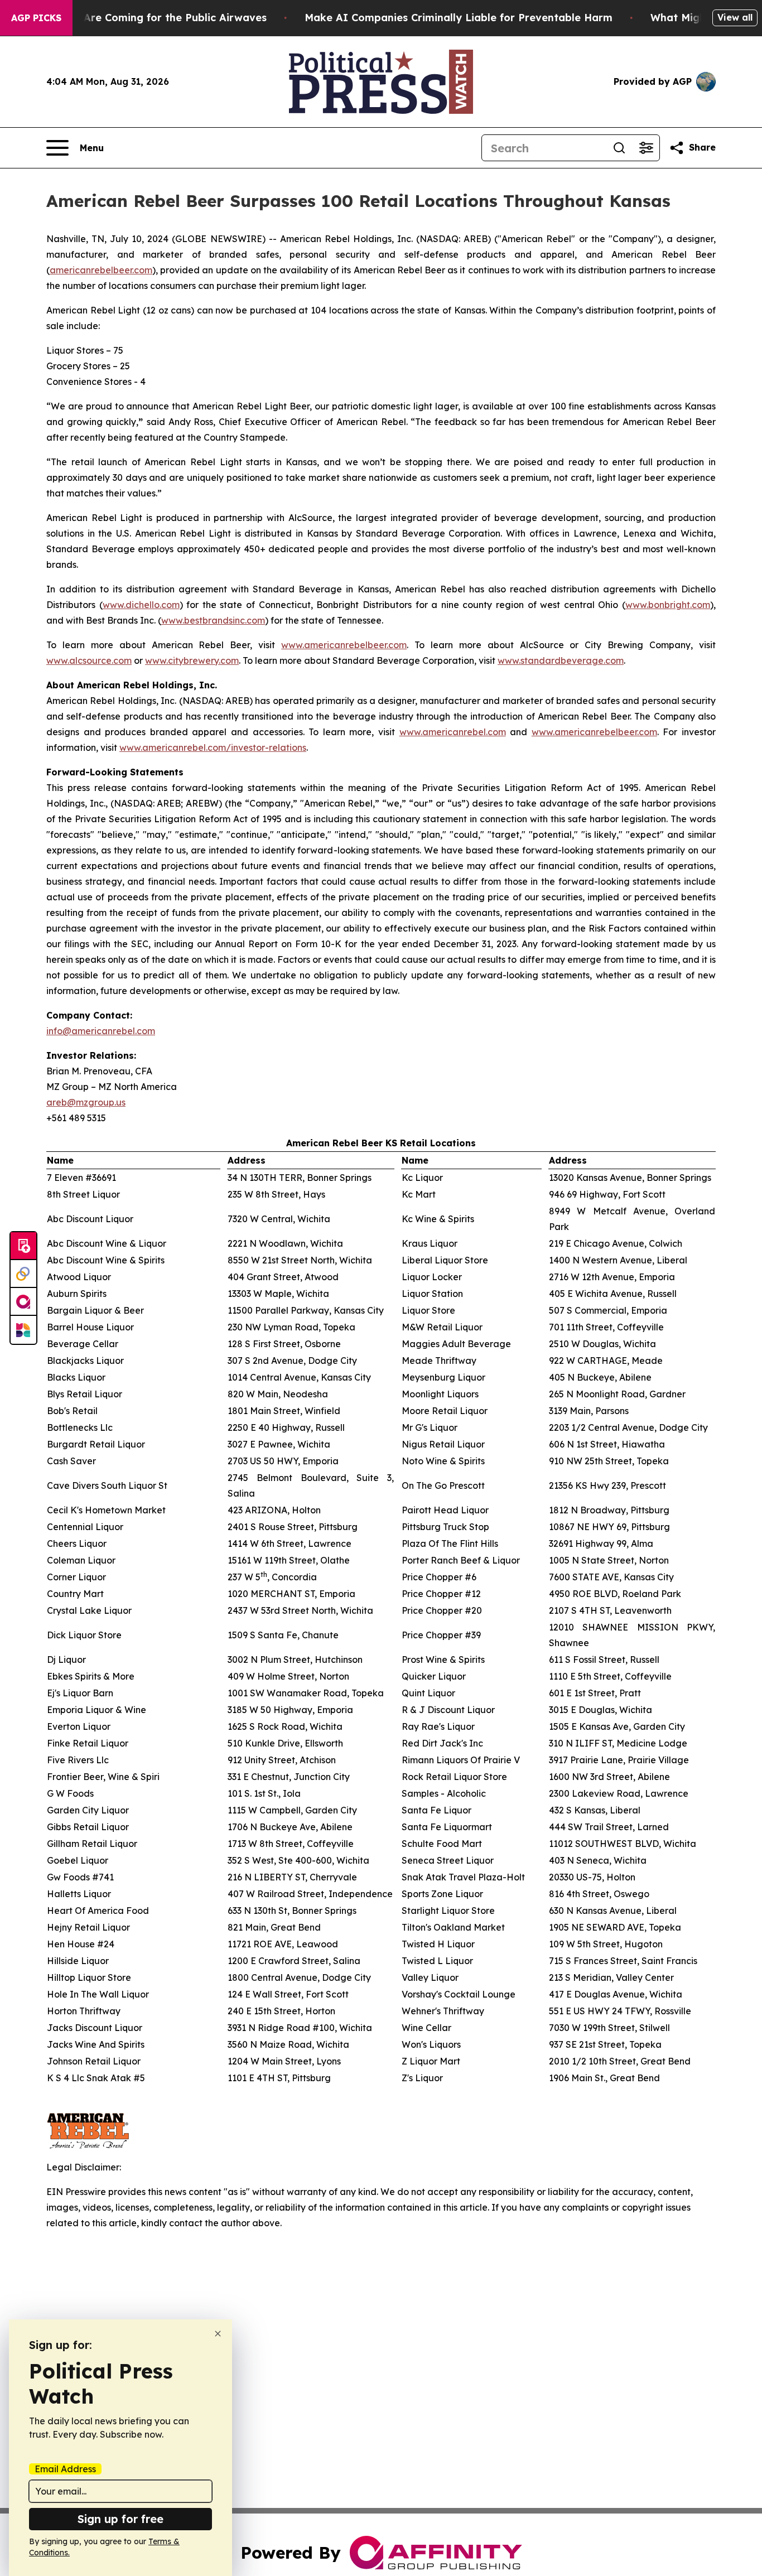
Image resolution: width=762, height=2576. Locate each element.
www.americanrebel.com (453, 732)
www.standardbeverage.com (561, 660)
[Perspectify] (23, 1274)
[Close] (218, 2334)
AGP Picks (36, 18)
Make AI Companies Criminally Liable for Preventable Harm (459, 18)
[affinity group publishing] (23, 1302)
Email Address (65, 2469)
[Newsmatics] (23, 1330)
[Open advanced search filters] (646, 148)
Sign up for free (120, 2519)
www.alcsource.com (89, 660)
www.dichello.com (141, 605)
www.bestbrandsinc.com (213, 620)
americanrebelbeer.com (101, 270)
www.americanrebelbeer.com (344, 645)
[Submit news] (23, 1246)
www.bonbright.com (668, 605)
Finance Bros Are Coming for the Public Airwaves (140, 18)
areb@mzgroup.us (86, 1102)
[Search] (619, 148)
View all (735, 17)
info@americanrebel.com (101, 1031)
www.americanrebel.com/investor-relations (213, 747)
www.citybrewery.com (192, 660)
